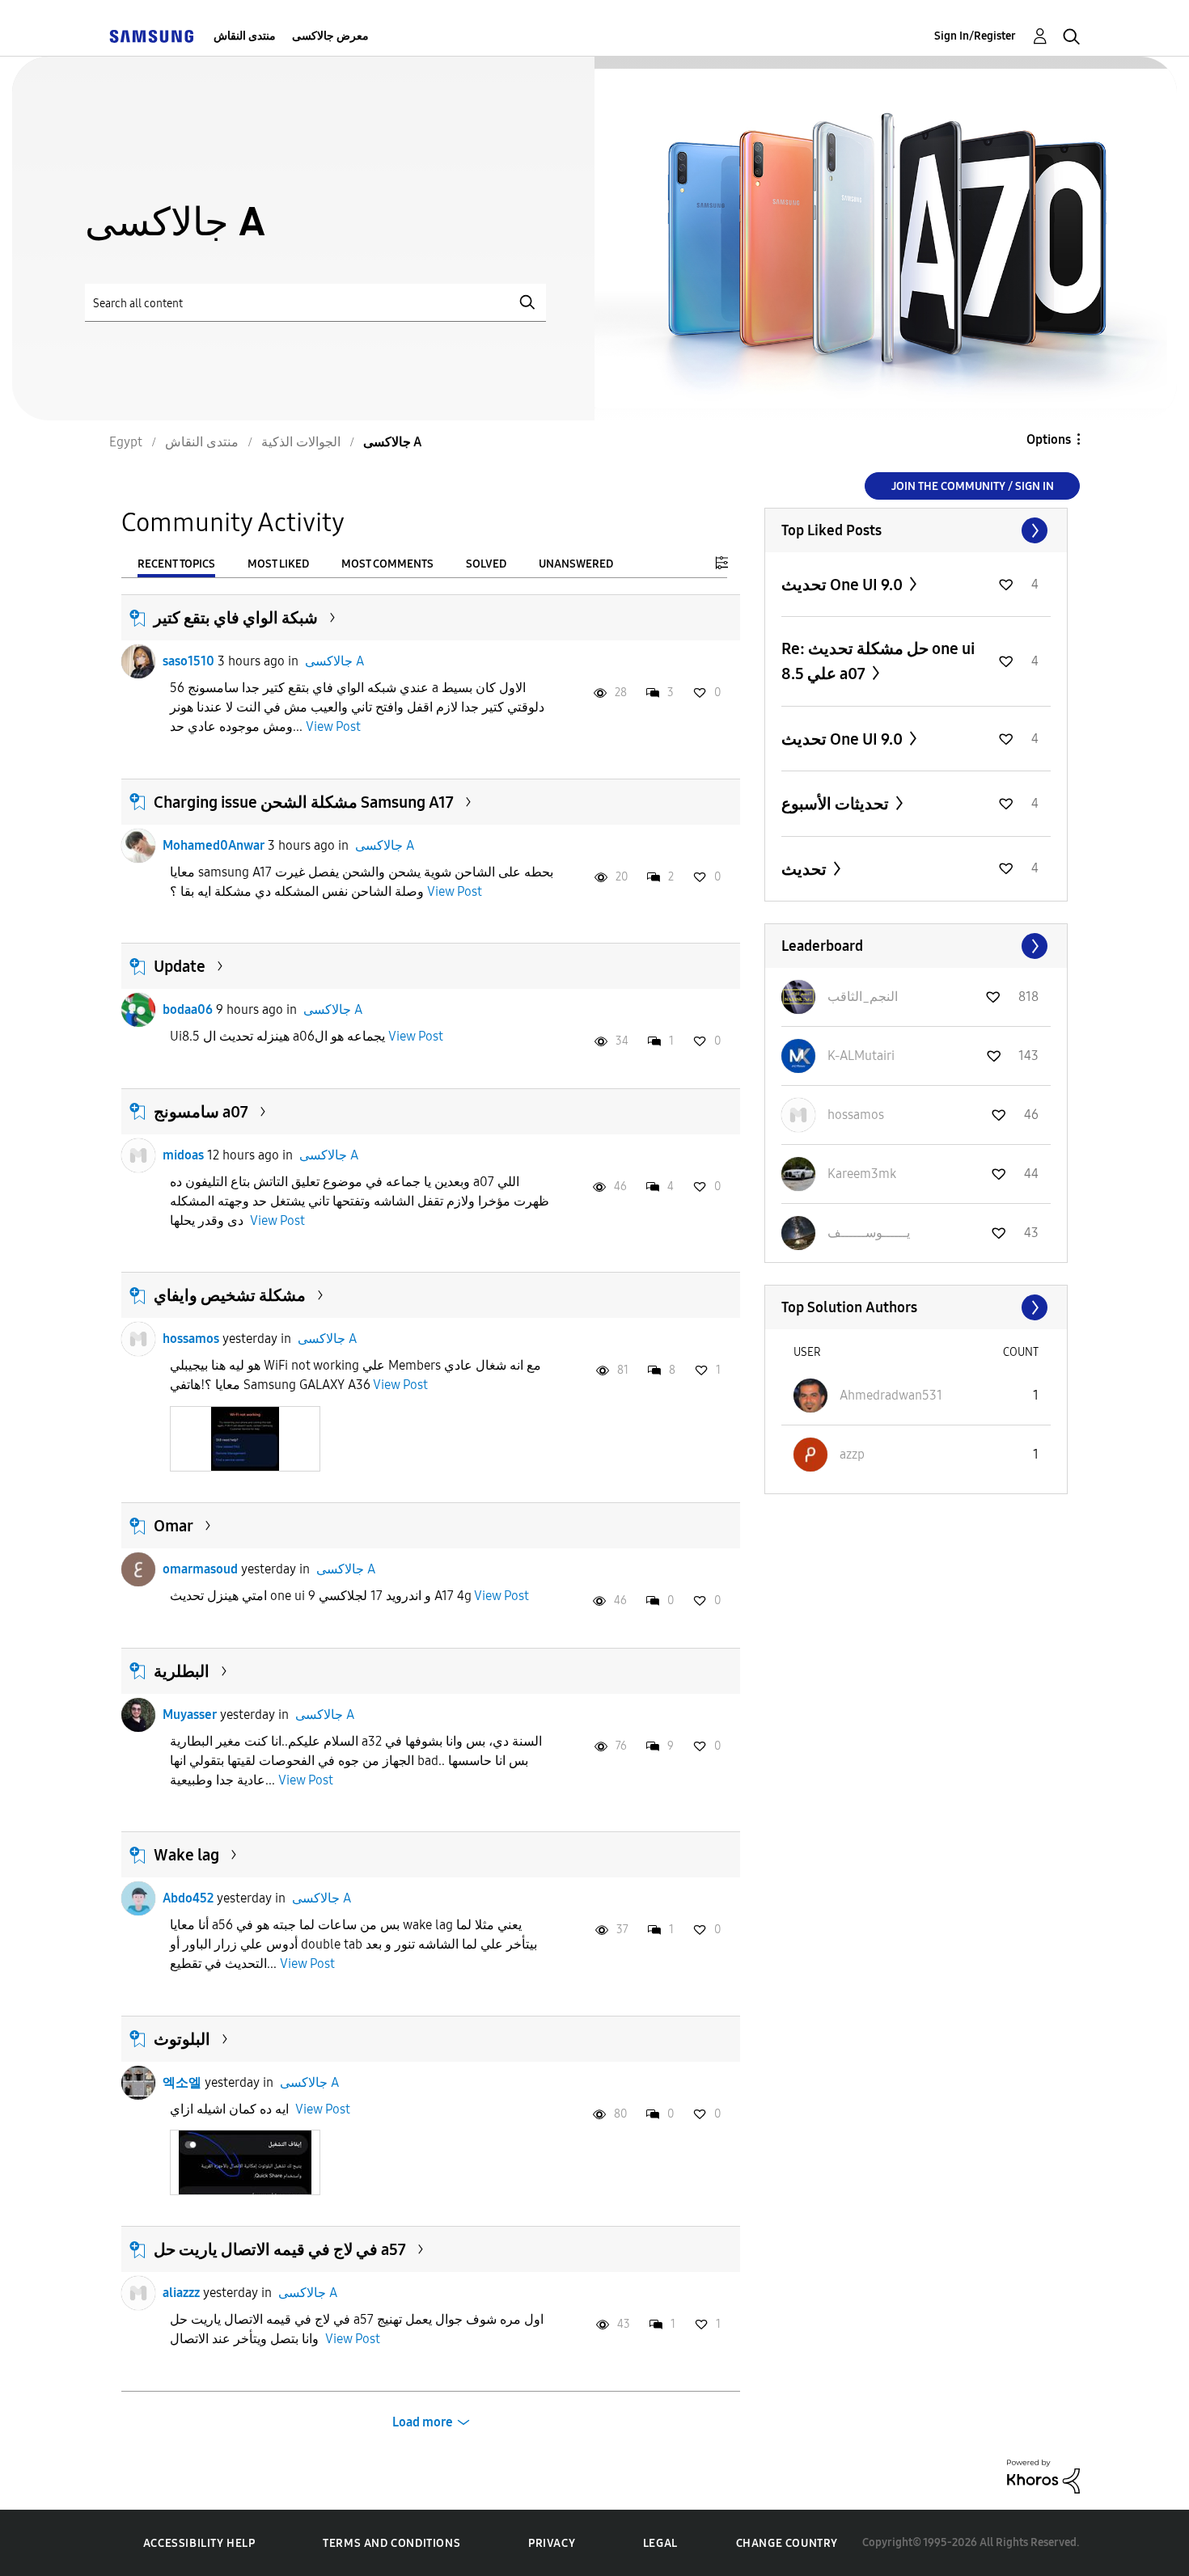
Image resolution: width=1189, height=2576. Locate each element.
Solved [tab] (486, 564)
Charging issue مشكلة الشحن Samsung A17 (304, 802)
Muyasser (190, 1715)
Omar (173, 1526)
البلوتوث (182, 2039)
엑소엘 (182, 2082)
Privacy (552, 2543)
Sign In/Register (975, 36)
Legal (660, 2543)
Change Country (787, 2543)
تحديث (806, 869)
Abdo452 (188, 1898)
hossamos (191, 1339)
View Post (333, 726)
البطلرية (182, 1671)
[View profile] (138, 661)
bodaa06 (188, 1009)
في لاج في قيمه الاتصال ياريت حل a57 (280, 2249)
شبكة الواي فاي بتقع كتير (236, 618)
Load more (423, 2422)
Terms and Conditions (391, 2543)
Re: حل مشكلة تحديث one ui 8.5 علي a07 (878, 661)
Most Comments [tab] (387, 564)
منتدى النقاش (245, 36)
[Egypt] (151, 36)
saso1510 (188, 661)
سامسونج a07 (201, 1112)
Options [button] (1049, 439)
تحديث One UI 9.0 (844, 585)
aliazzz (181, 2293)
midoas (183, 1155)
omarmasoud (200, 1569)
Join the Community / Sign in (973, 486)
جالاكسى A (334, 661)
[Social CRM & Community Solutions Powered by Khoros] (1043, 2475)
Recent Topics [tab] (176, 564)
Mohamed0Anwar (214, 845)
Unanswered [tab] (576, 564)
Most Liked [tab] (278, 564)
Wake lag (186, 1855)
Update (180, 966)
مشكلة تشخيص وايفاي (230, 1295)
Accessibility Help (199, 2543)
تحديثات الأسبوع (837, 804)
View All (916, 530)
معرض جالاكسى (330, 36)
